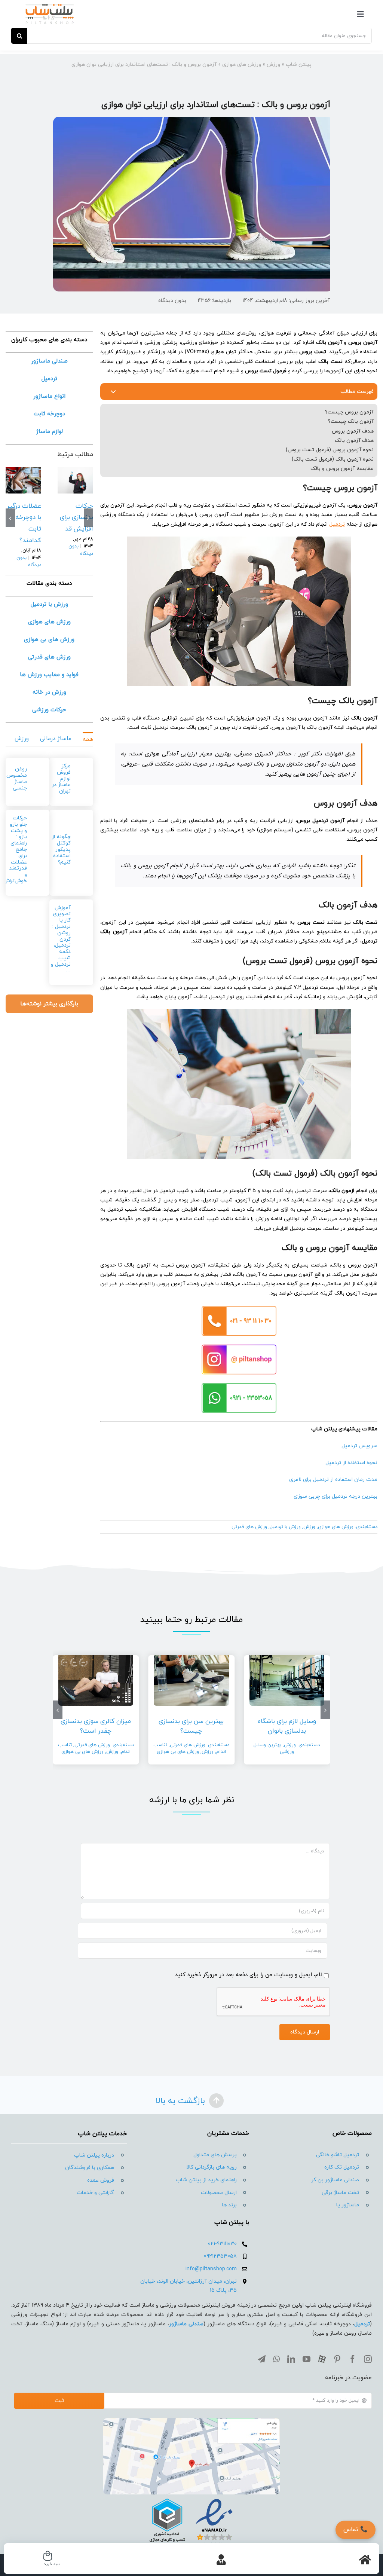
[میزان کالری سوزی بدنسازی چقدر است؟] (96, 1678)
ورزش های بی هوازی (178, 1752)
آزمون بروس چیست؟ (349, 412)
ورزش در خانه (49, 692)
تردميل (362, 2324)
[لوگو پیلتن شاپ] (50, 6)
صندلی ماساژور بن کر (335, 2180)
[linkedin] (291, 2359)
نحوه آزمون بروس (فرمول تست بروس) (330, 450)
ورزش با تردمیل (285, 1527)
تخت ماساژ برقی (340, 2193)
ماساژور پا (348, 2205)
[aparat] (322, 2359)
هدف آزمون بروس (353, 431)
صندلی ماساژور (186, 2324)
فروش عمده (101, 2180)
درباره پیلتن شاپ (94, 2155)
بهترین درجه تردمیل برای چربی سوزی (335, 1496)
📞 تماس (356, 2530)
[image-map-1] (191, 2421)
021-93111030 (222, 2244)
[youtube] (307, 2359)
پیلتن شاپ (299, 65)
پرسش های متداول (215, 2155)
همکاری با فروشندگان (90, 2168)
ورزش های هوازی (242, 65)
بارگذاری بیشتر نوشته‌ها (49, 1004)
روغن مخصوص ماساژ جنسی (17, 778)
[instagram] (368, 2359)
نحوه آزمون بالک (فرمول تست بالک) (333, 459)
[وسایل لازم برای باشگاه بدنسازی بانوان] (75, 480)
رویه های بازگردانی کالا (212, 2167)
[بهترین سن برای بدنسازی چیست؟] (23, 480)
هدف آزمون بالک (354, 441)
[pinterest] (337, 2359)
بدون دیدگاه (172, 301)
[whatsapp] (276, 2359)
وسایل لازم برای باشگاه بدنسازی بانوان (287, 1726)
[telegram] (262, 2359)
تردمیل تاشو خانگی (338, 2155)
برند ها (229, 2205)
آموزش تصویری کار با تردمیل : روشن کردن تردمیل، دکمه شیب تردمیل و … (61, 939)
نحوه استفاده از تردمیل (351, 1463)
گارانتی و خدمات (95, 2193)
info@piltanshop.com (211, 2269)
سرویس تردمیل (359, 1446)
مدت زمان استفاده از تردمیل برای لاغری (333, 1480)
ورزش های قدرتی (249, 1527)
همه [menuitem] (88, 740)
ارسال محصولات (219, 2193)
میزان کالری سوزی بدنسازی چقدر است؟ (96, 1726)
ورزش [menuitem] (22, 739)
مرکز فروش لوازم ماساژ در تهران (61, 779)
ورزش (273, 65)
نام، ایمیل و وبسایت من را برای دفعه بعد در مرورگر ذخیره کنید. (248, 1975)
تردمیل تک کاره (342, 2167)
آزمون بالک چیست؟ (351, 421)
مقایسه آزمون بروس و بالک (342, 469)
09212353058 (220, 2256)
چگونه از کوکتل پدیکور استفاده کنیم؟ (61, 849)
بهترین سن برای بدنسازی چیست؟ (24, 518)
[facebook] (353, 2359)
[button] (88, 518)
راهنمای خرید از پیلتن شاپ (206, 2180)
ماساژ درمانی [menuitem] (56, 739)
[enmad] (191, 2497)
